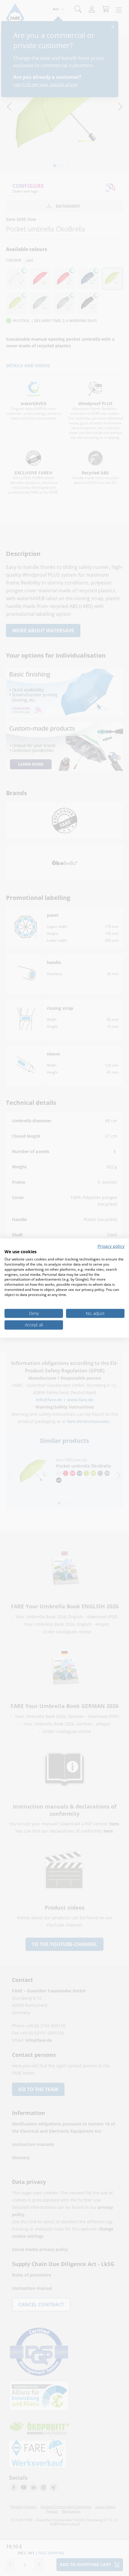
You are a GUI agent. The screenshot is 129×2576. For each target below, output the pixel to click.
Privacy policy (111, 1246)
